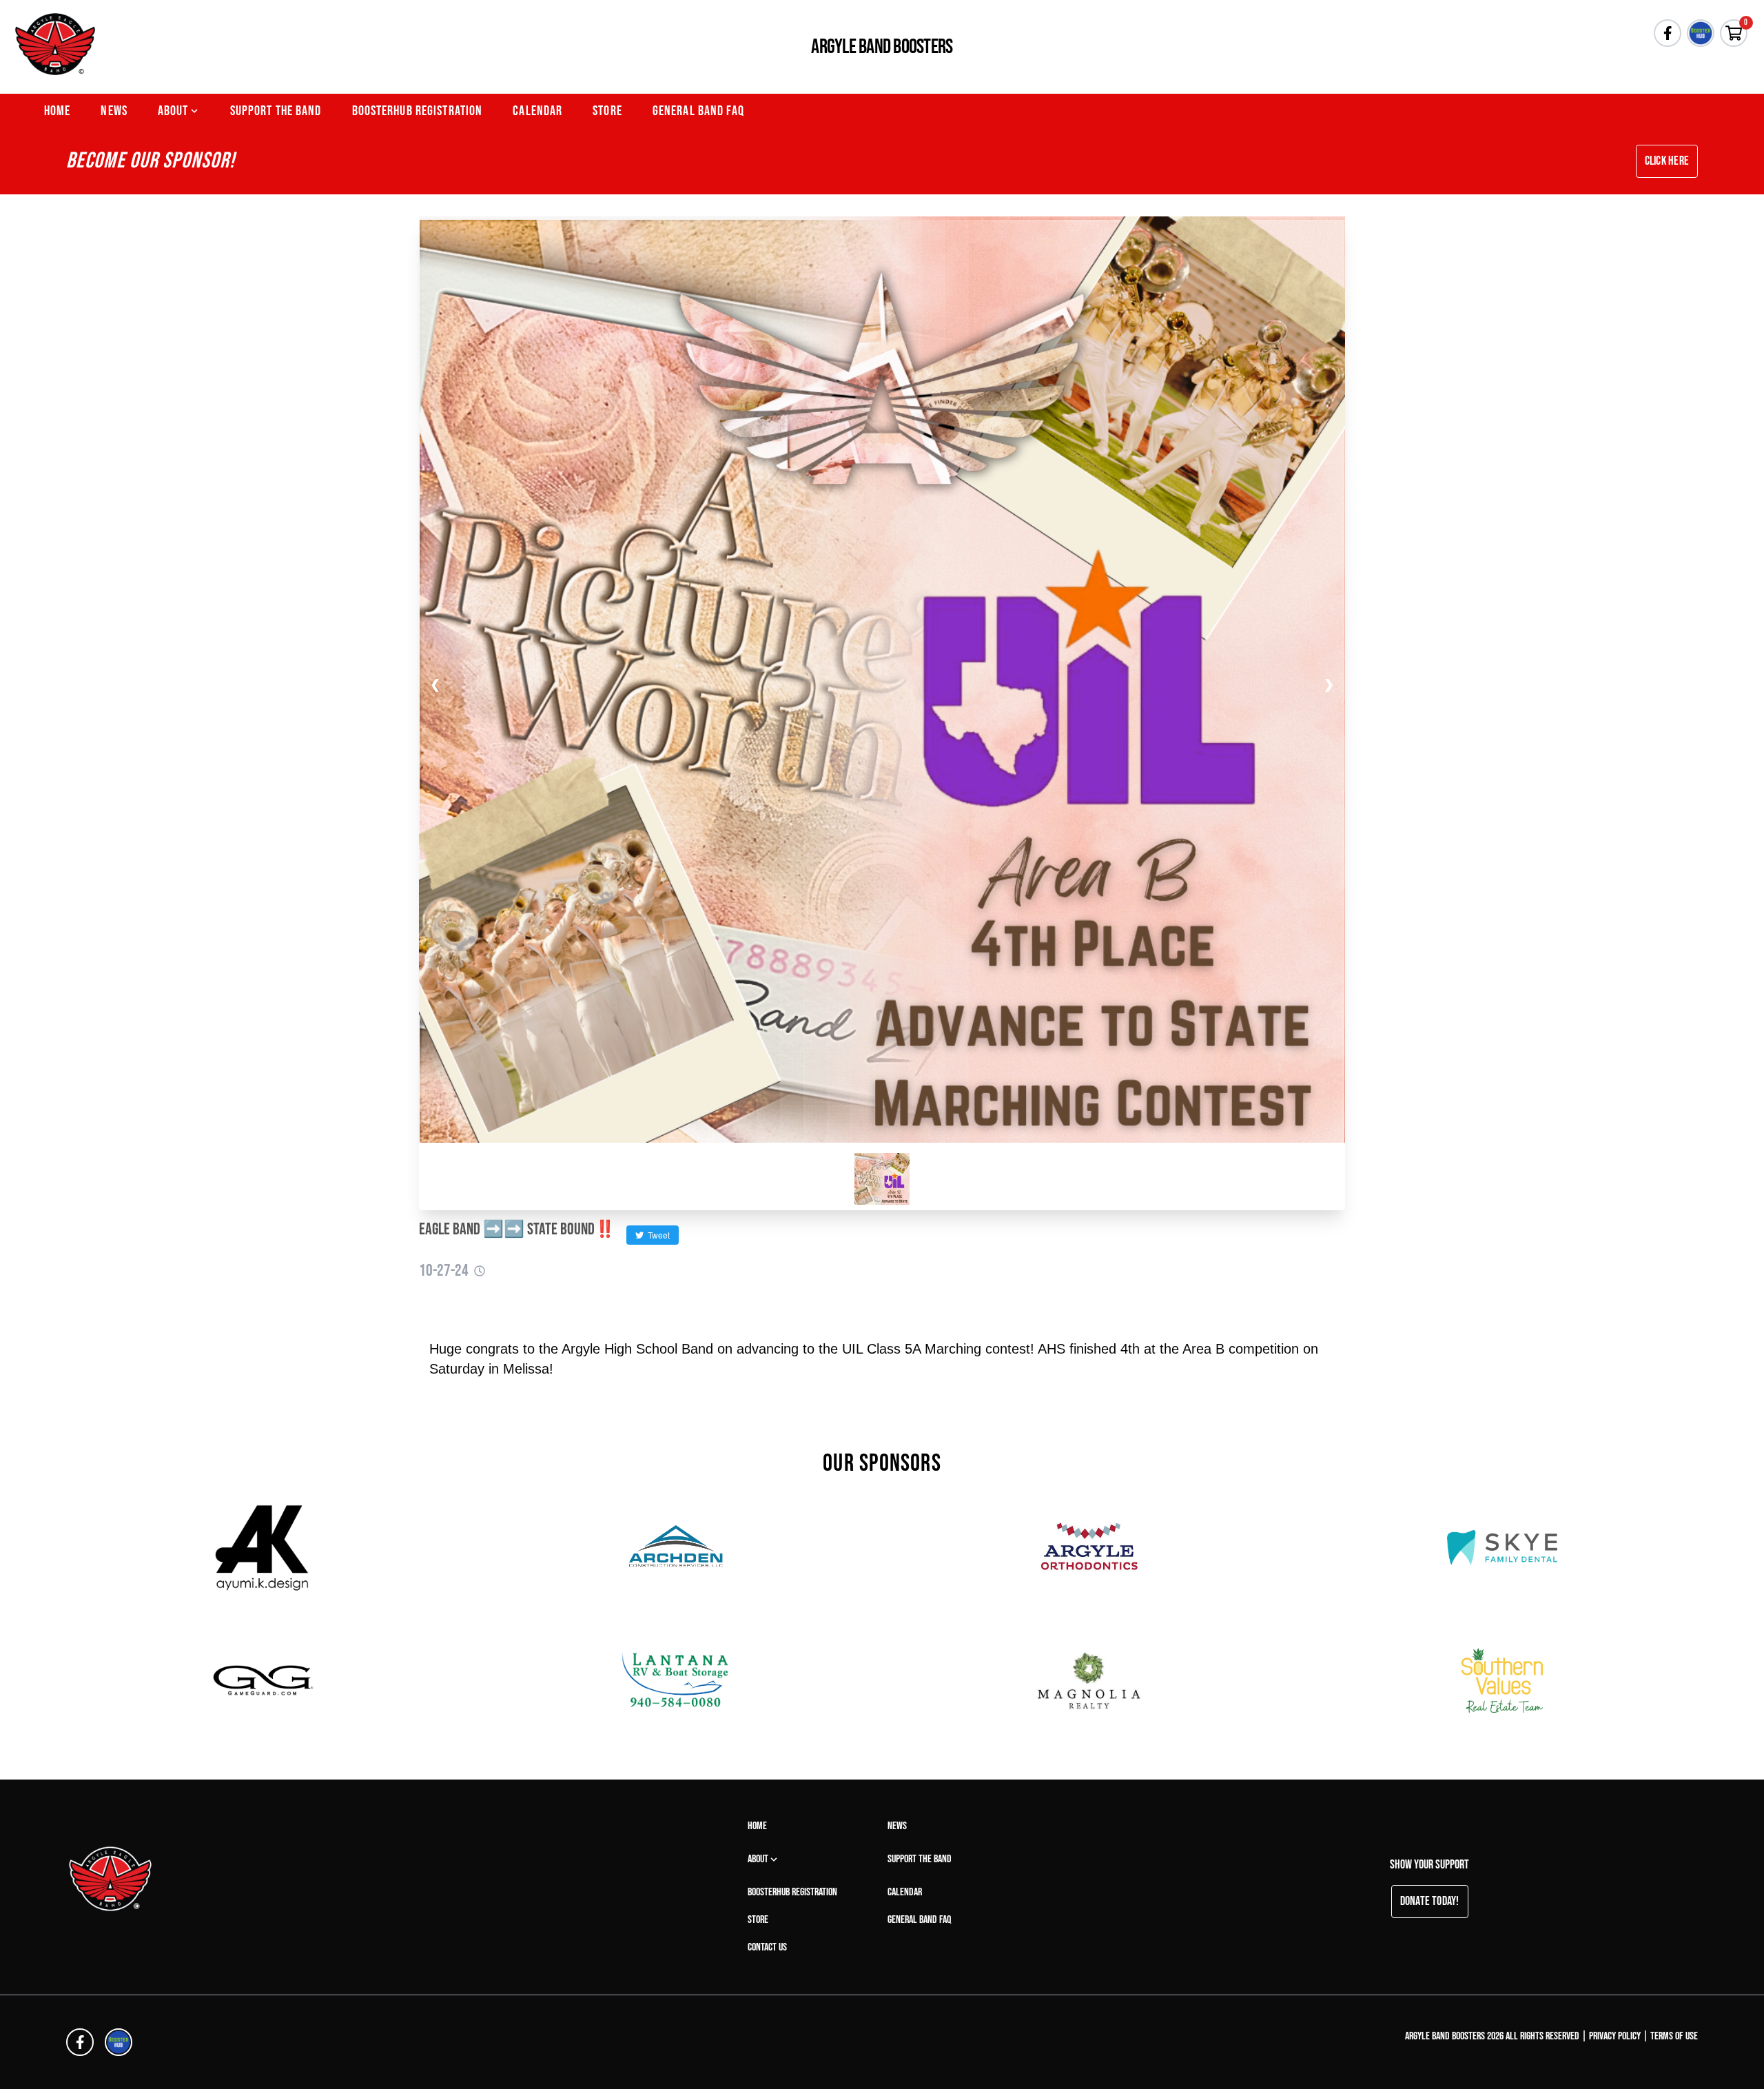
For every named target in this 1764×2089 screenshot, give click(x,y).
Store (607, 111)
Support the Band (276, 111)
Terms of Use (1674, 2036)
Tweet (657, 1235)
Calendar (537, 111)
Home (57, 111)
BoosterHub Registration (418, 111)
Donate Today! (1430, 1901)
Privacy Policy (1615, 2036)
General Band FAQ (698, 111)
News (114, 111)
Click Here (1667, 161)
